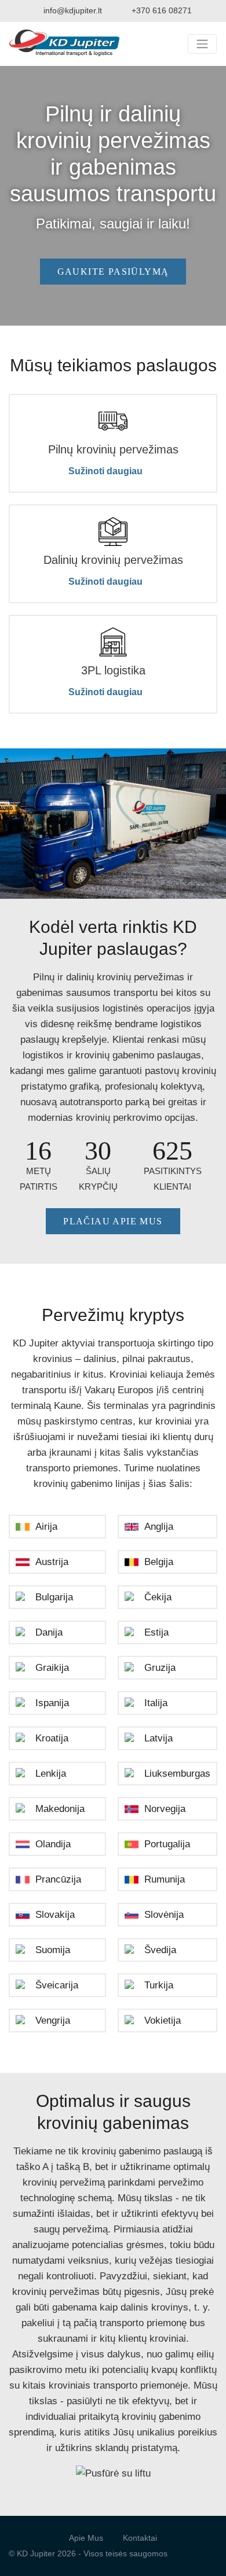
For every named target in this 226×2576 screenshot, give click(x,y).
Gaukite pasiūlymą (113, 272)
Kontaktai (140, 2538)
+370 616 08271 (162, 10)
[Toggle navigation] (202, 44)
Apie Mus (86, 2538)
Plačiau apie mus (113, 1221)
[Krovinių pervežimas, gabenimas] (64, 44)
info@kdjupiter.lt (73, 10)
